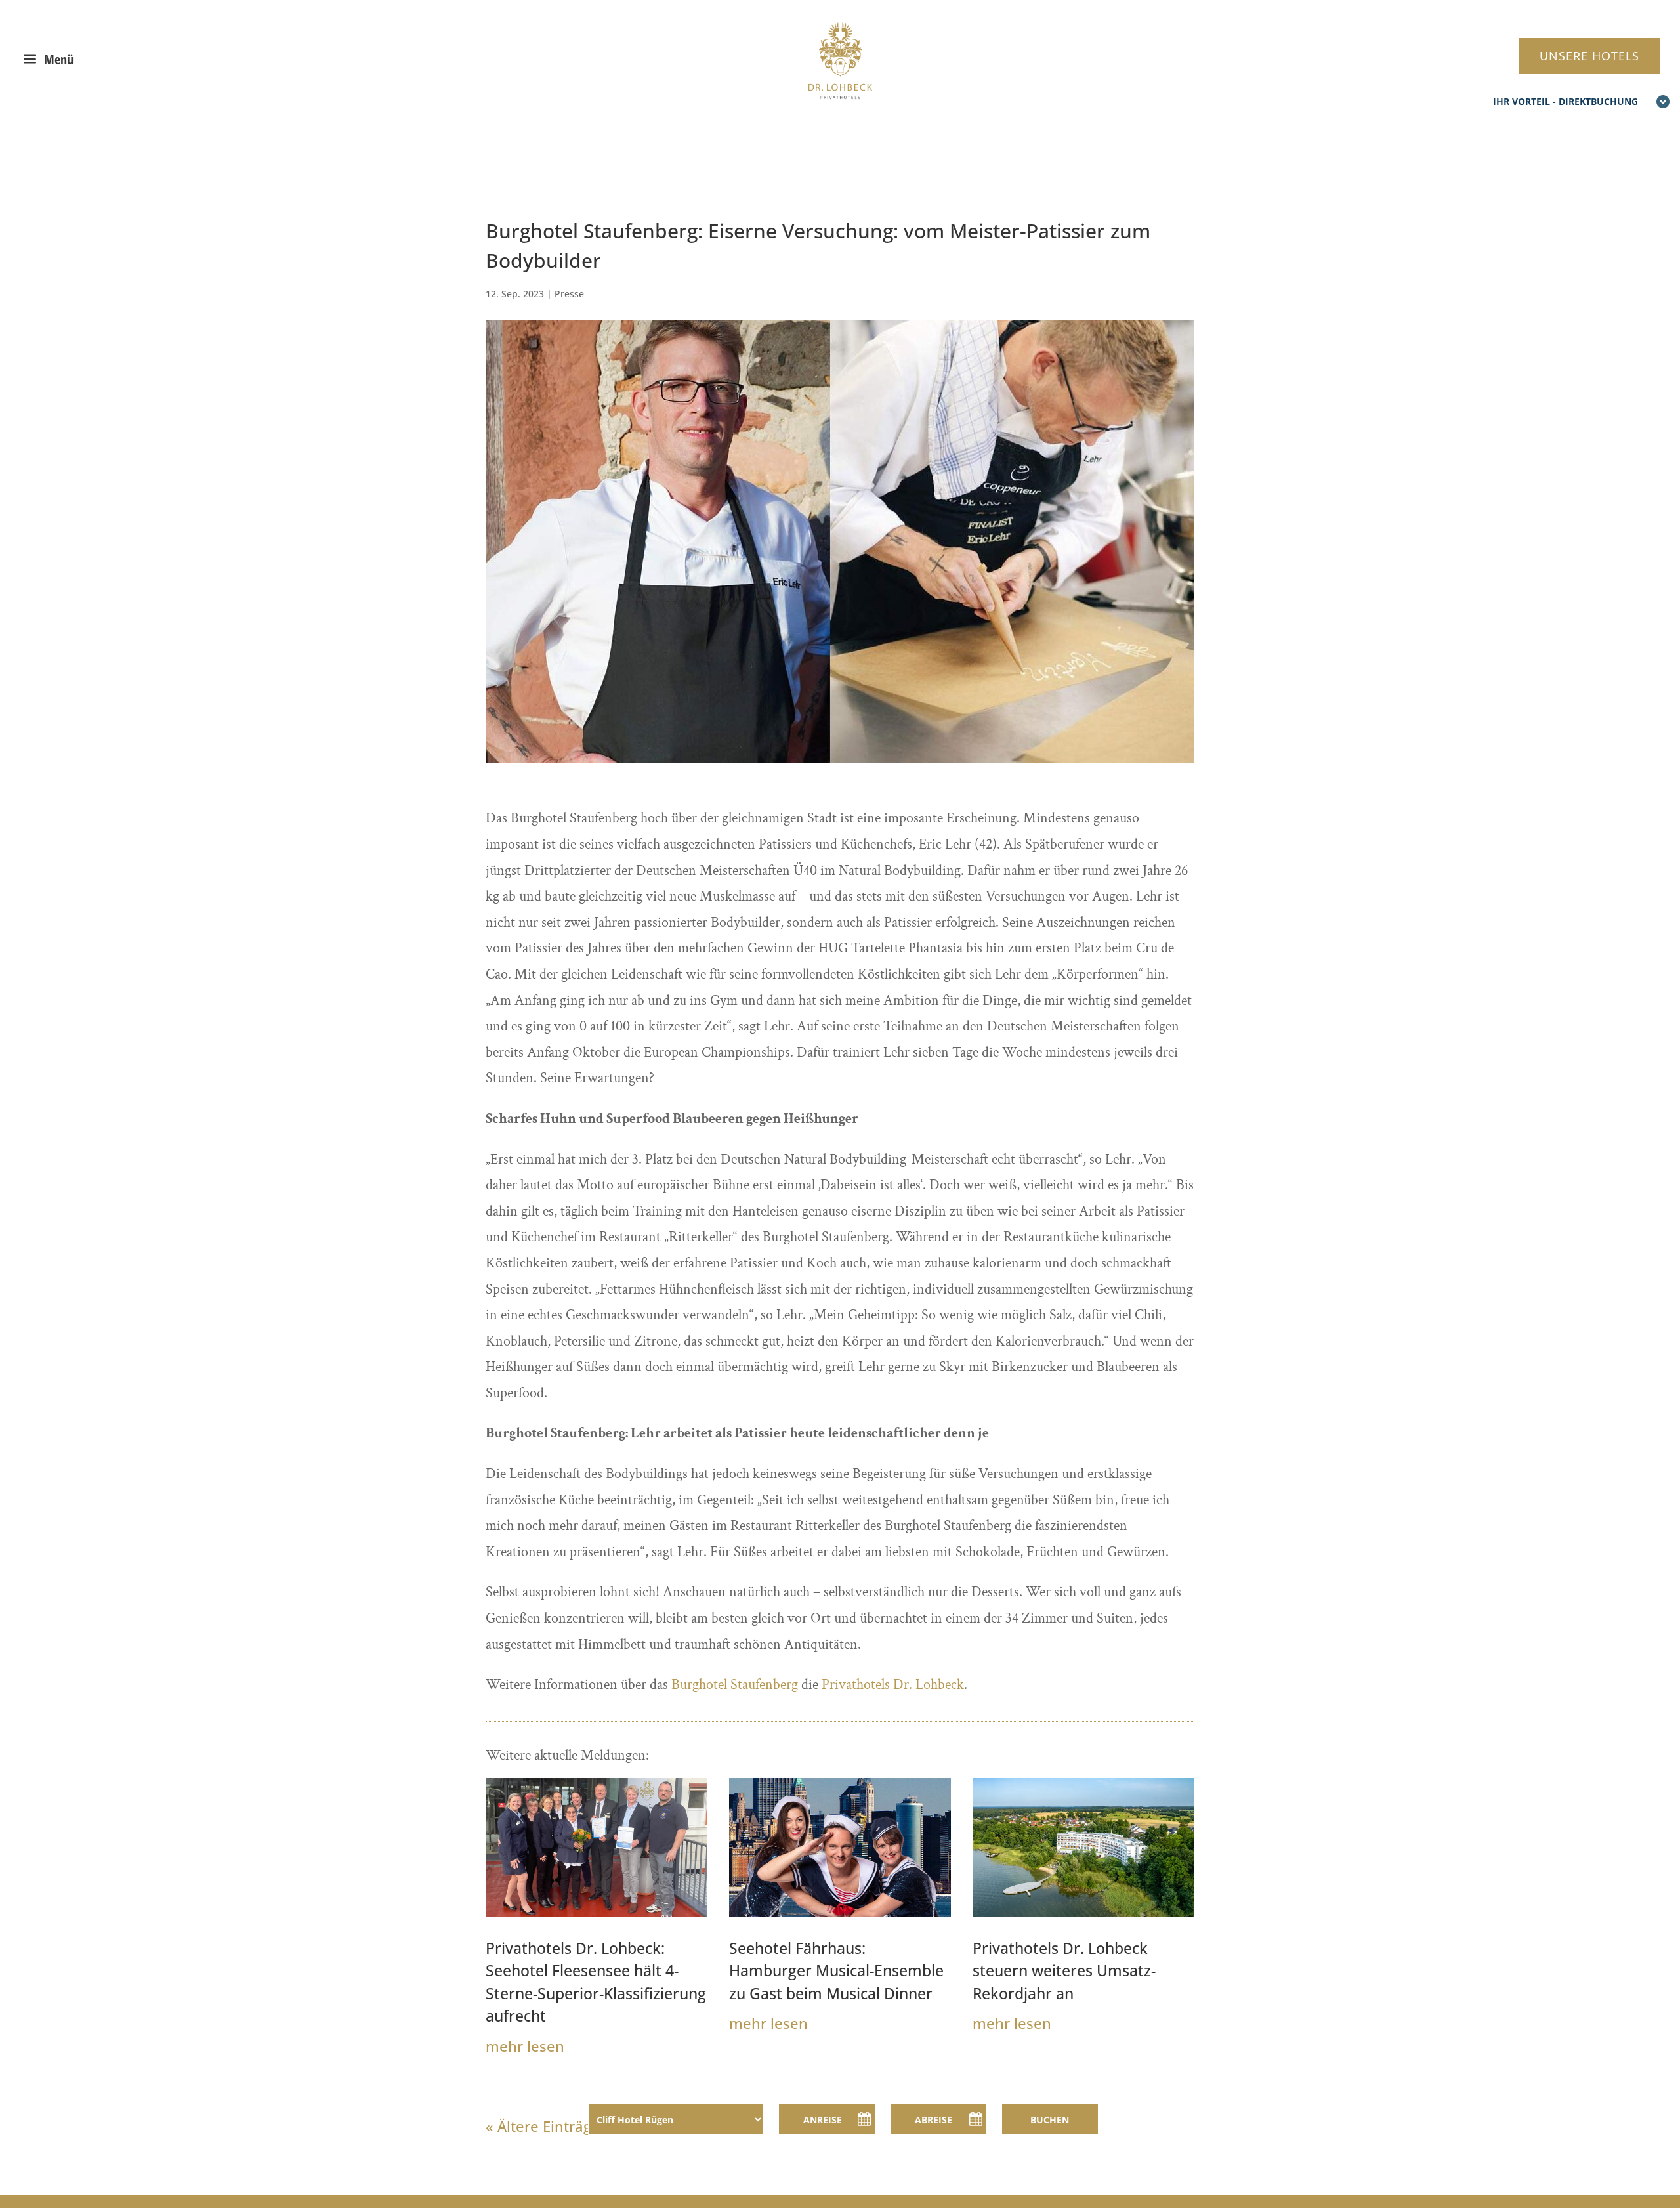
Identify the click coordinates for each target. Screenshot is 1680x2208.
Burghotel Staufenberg (735, 1685)
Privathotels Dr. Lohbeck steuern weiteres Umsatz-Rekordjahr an (1064, 1971)
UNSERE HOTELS (1589, 56)
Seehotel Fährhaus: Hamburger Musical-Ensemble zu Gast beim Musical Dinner (836, 1971)
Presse (569, 294)
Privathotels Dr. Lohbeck (893, 1685)
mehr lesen (525, 2046)
